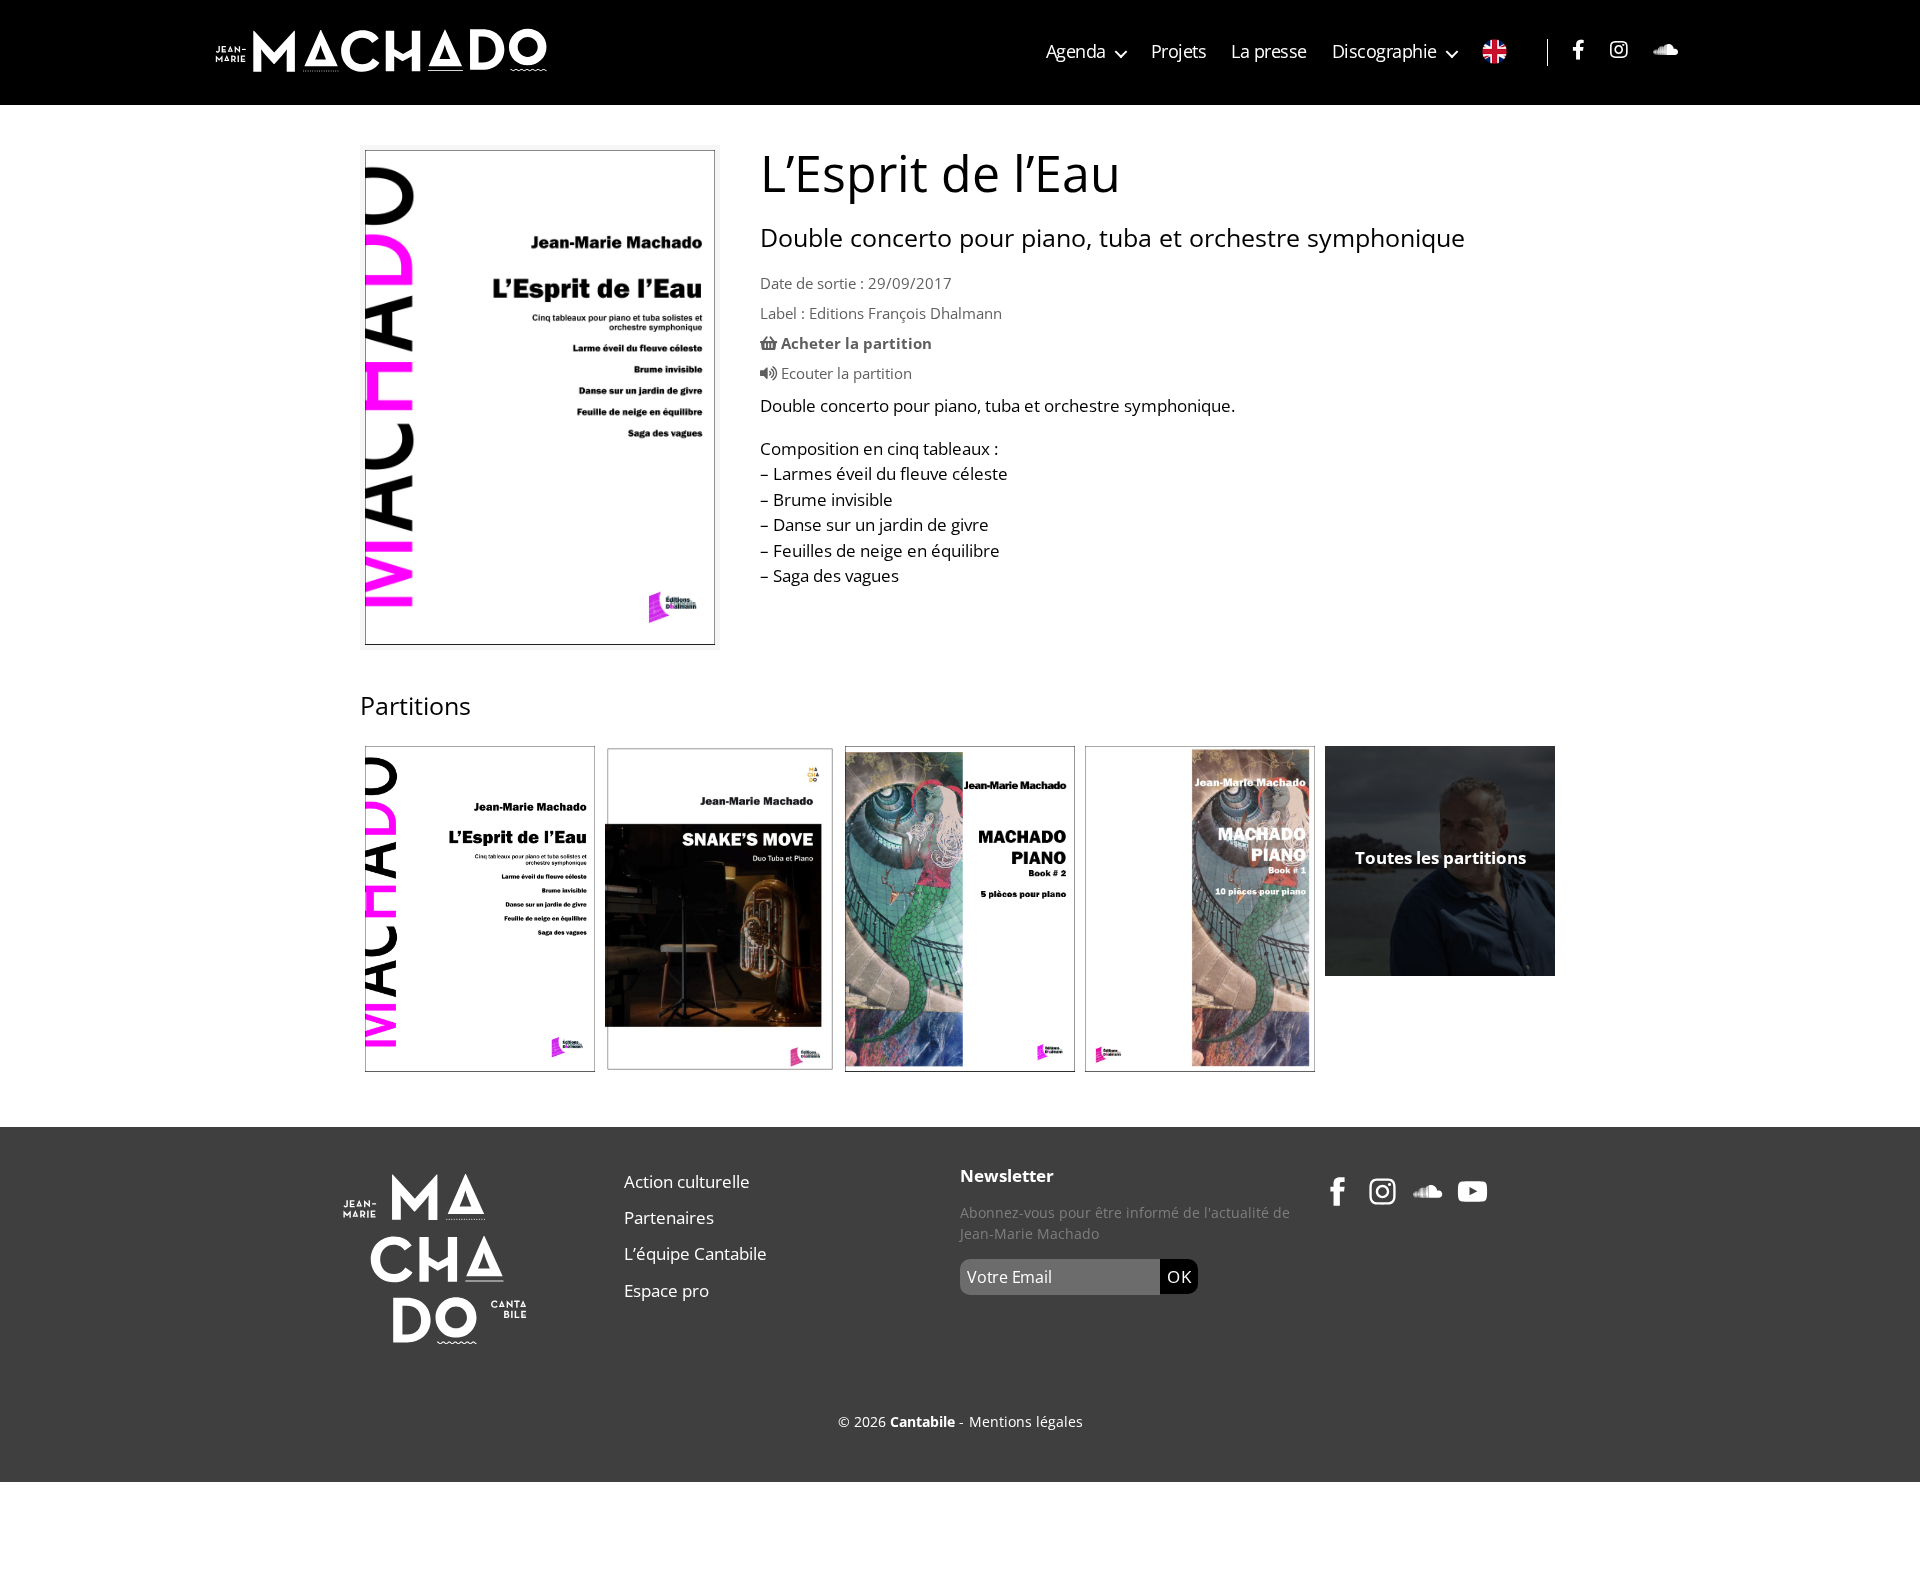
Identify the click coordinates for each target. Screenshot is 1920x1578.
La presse (1269, 52)
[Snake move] (720, 908)
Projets (1179, 52)
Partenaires (669, 1217)
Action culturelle (687, 1181)
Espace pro (666, 1290)
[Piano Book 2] (960, 909)
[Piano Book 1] (1200, 908)
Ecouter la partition (846, 373)
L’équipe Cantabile (695, 1253)
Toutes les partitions (1440, 857)
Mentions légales (1026, 1421)
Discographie (1384, 52)
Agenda (1076, 52)
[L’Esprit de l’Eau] (540, 397)
